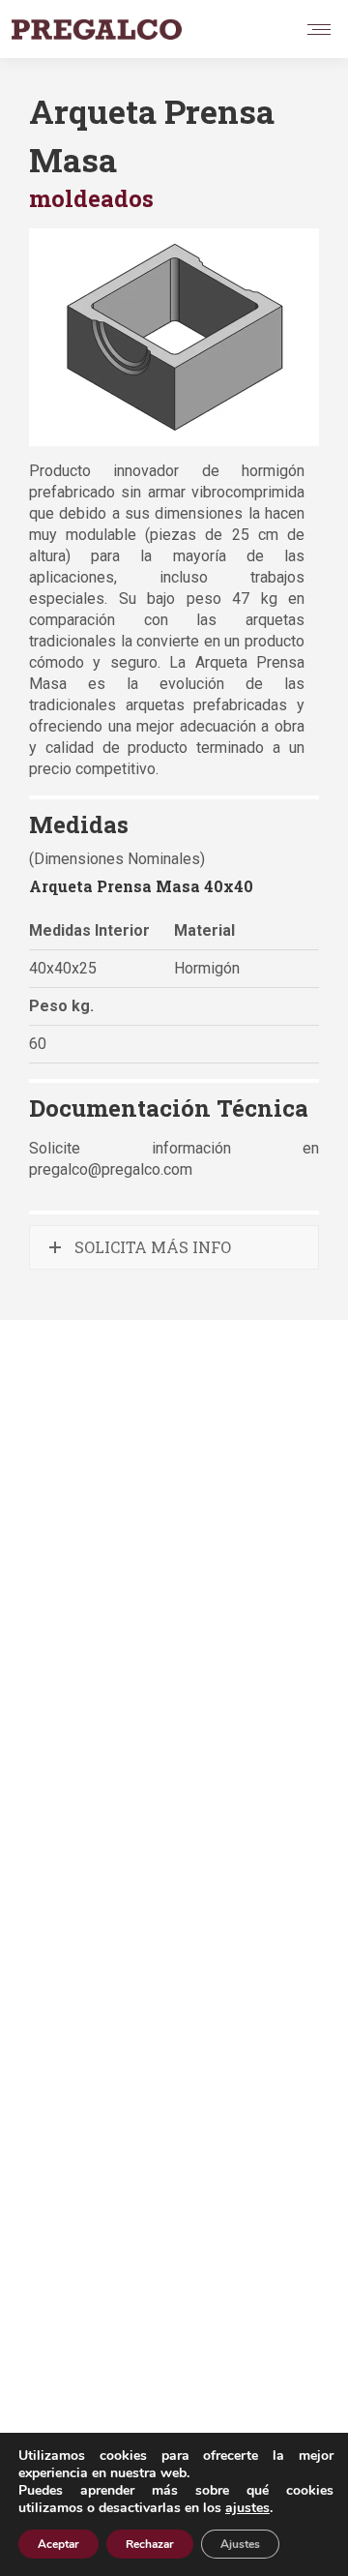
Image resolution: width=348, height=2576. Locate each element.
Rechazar (150, 2544)
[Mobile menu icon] (319, 30)
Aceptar (58, 2544)
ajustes (247, 2508)
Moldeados (91, 198)
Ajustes (240, 2544)
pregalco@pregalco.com (111, 1169)
